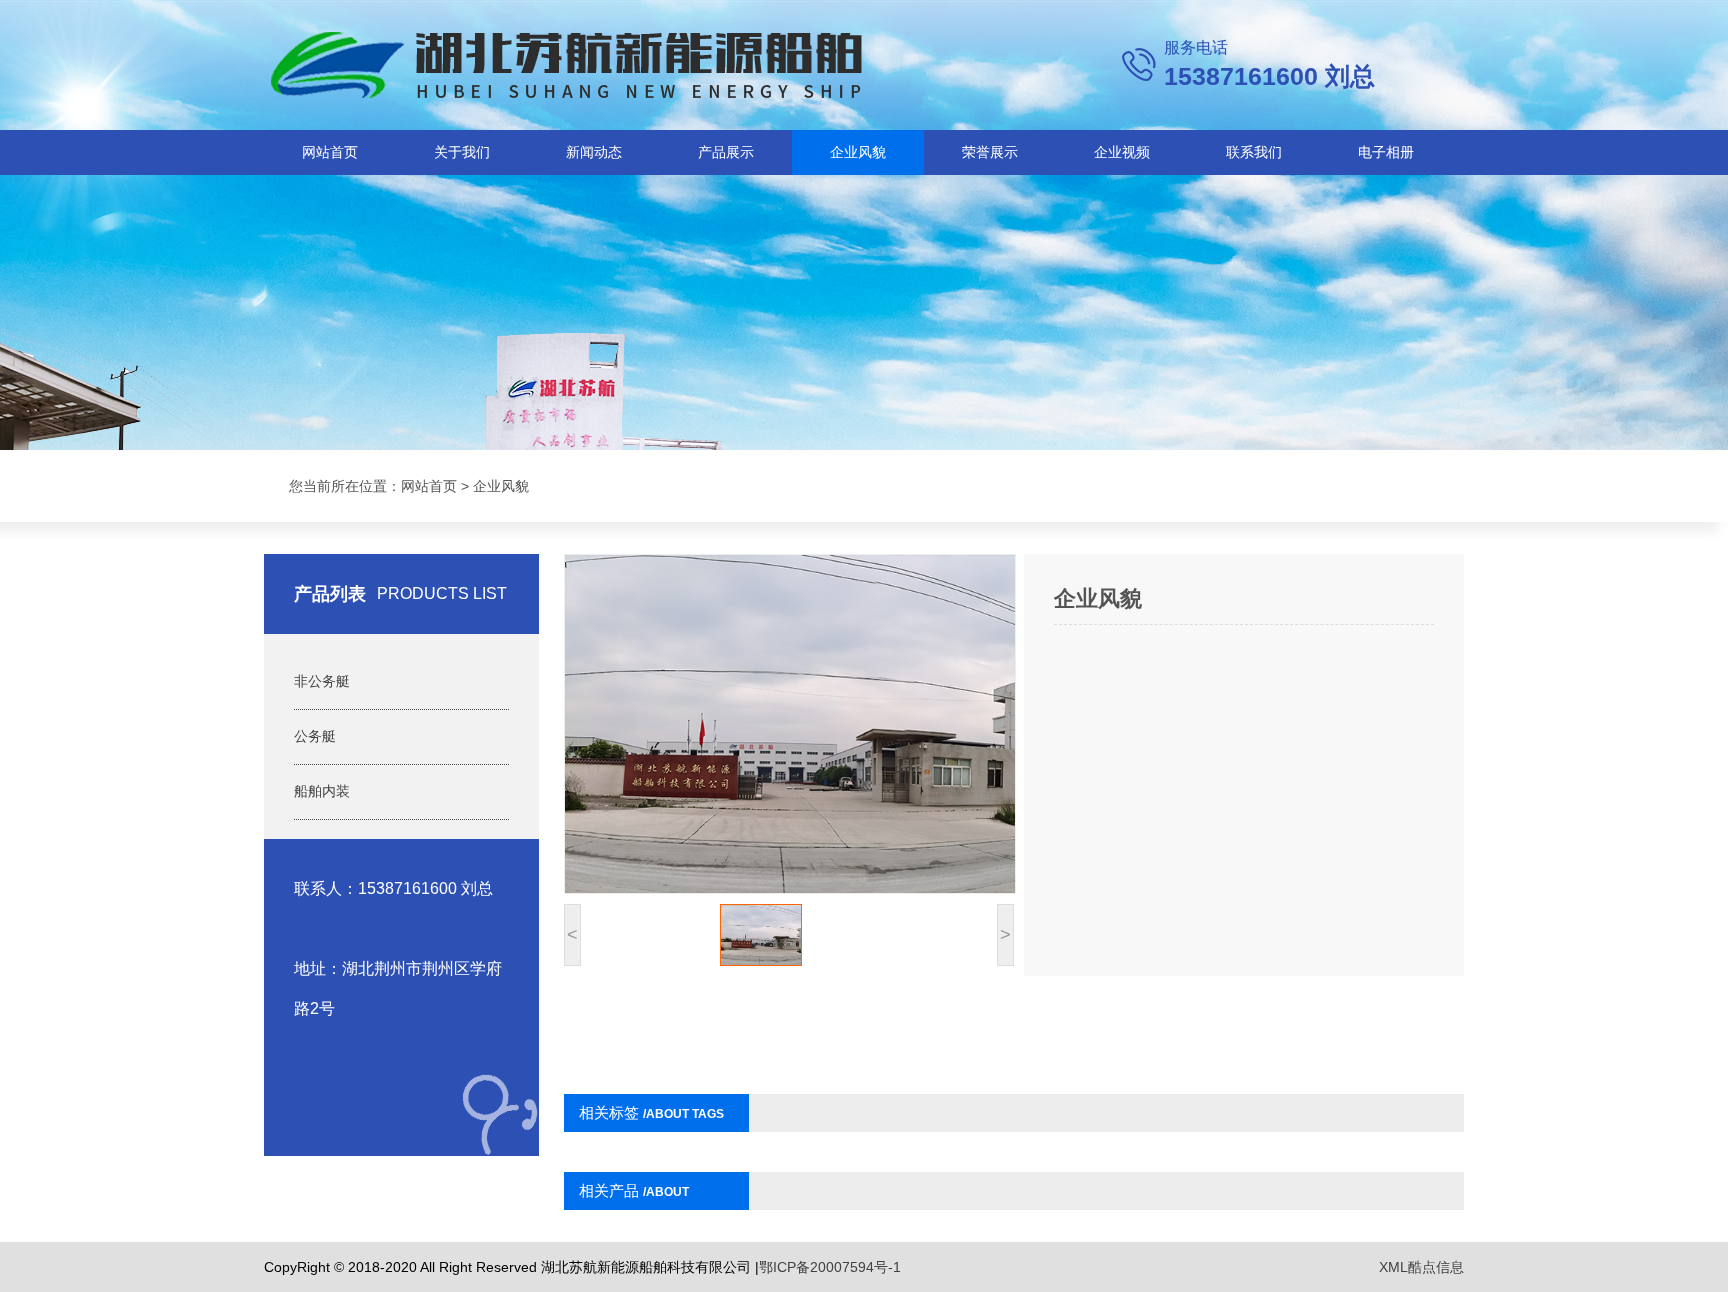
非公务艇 (322, 681)
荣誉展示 (990, 152)
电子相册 (1386, 152)
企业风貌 (858, 152)
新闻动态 (594, 152)
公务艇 (315, 736)
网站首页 (330, 152)
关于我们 (462, 152)
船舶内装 (322, 791)
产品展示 (726, 152)
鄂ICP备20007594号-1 (830, 1267)
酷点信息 (1436, 1267)
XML (1393, 1267)
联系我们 (1254, 152)
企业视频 (1122, 152)
